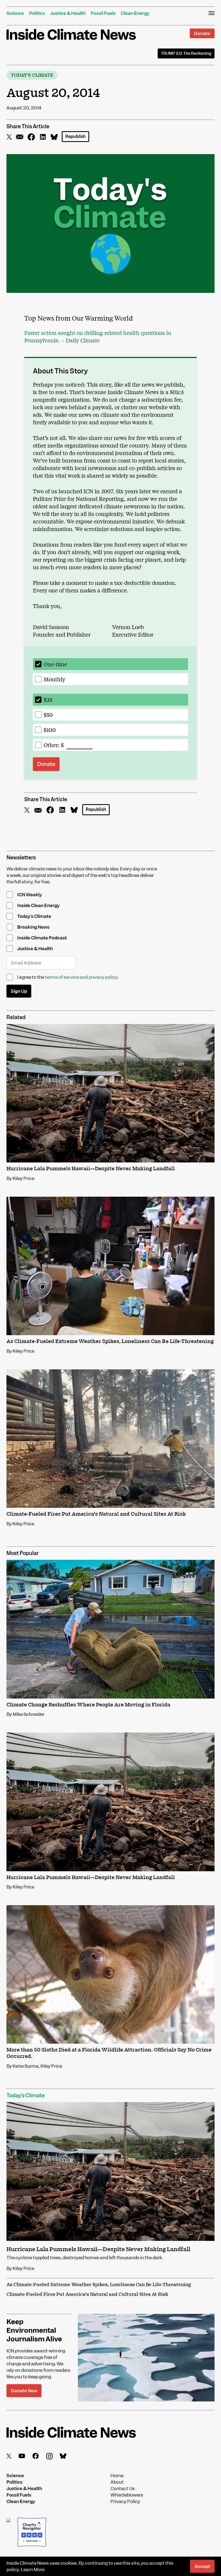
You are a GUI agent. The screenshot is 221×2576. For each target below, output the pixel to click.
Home (117, 2475)
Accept (202, 2566)
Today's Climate (32, 75)
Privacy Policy (125, 2501)
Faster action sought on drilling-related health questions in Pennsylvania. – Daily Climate (98, 336)
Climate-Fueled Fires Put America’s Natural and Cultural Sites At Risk (87, 2294)
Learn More (33, 2570)
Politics (37, 13)
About (117, 2482)
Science (15, 13)
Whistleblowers (127, 2495)
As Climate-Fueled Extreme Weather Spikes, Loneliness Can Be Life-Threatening (99, 2285)
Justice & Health (68, 13)
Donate (202, 33)
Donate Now (24, 2391)
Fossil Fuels (103, 13)
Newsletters (21, 858)
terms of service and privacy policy (81, 977)
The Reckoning (186, 53)
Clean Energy (135, 13)
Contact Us (123, 2488)
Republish (75, 136)
